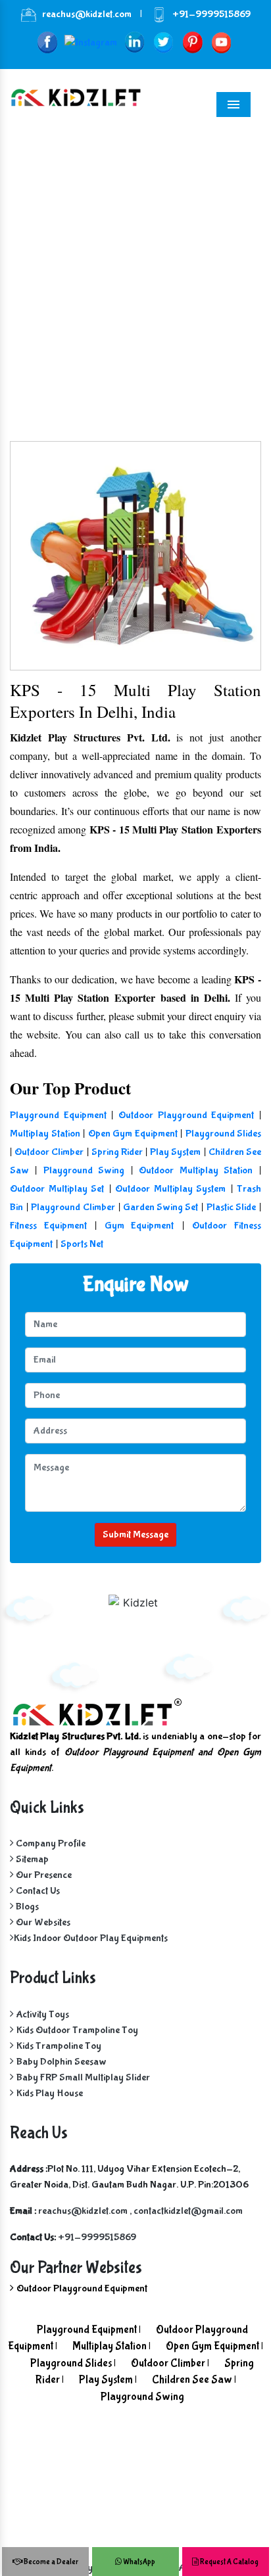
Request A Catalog (229, 2562)
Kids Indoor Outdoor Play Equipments (91, 1938)
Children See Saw (192, 2380)
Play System (175, 1152)
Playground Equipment (58, 1115)
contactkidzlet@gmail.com (188, 2211)
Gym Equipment (139, 1226)
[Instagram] (91, 42)
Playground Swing (84, 1170)
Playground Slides (224, 1134)
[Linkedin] (135, 42)
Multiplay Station (45, 1134)
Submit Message (135, 1534)
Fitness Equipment (48, 1226)
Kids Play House (50, 2093)
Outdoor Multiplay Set (57, 1189)
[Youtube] (221, 42)
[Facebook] (47, 42)
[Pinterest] (192, 42)
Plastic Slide (231, 1207)
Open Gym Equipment (133, 1134)
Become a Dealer (50, 2562)
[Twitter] (163, 42)
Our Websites (42, 1922)
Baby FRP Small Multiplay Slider (83, 2077)
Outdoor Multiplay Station (196, 1170)
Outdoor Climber (49, 1152)
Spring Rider (117, 1152)
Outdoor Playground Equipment (186, 1115)
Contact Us (37, 1891)
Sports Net (82, 1244)
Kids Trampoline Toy (59, 2046)
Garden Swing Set (160, 1207)
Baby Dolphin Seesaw (62, 2062)
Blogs (26, 1907)
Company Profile (50, 1843)
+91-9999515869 (211, 14)
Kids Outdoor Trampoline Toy (77, 2030)
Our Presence (43, 1875)
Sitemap (31, 1859)
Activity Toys (43, 2014)
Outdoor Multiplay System (170, 1189)
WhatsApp (138, 2562)
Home (49, 303)
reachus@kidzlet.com (87, 14)
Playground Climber (73, 1207)
